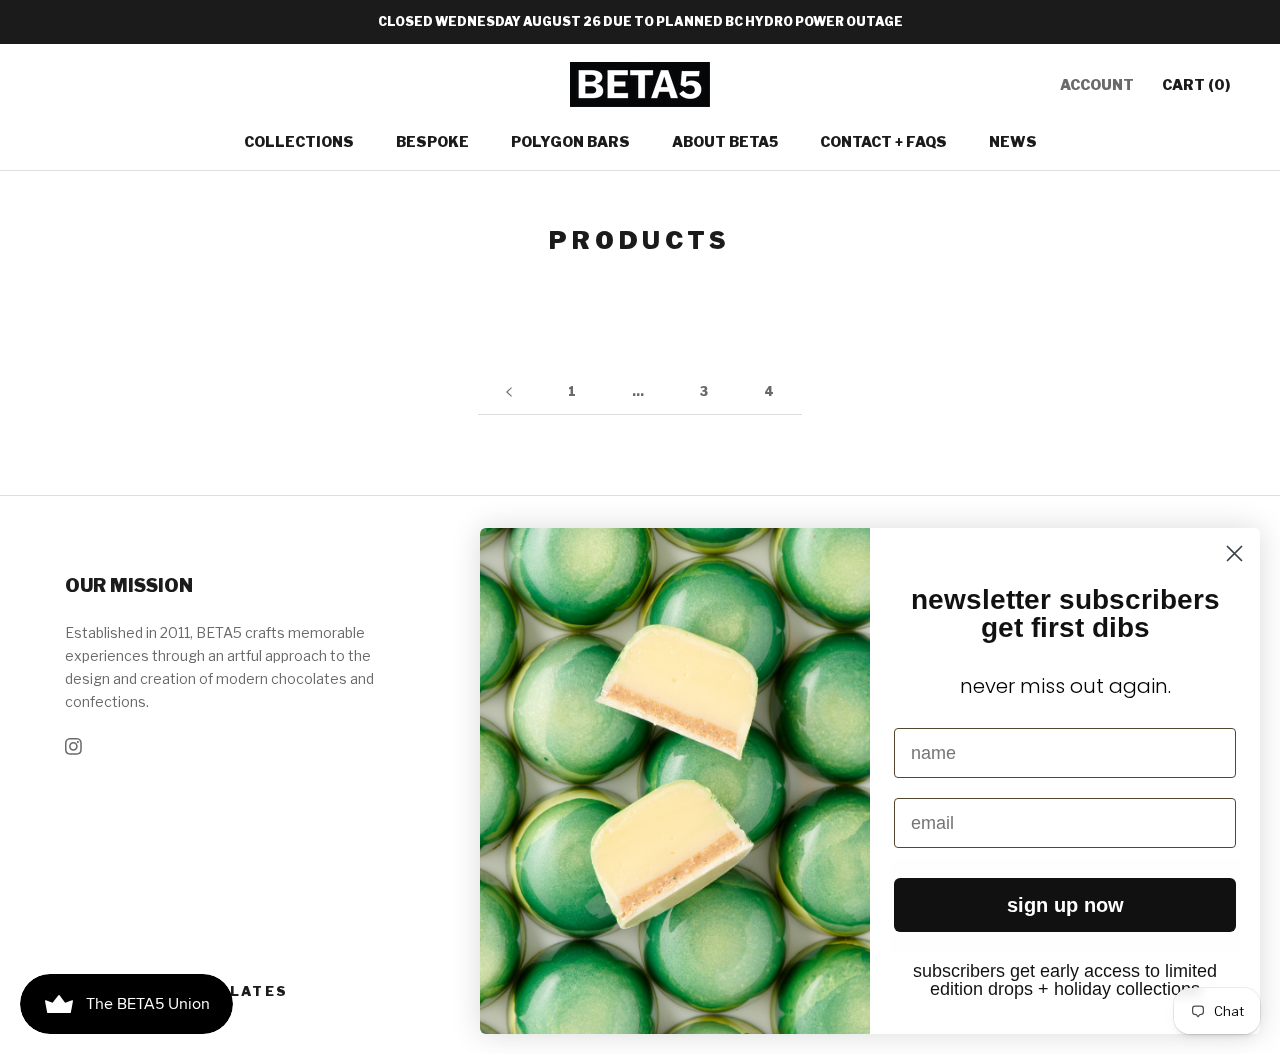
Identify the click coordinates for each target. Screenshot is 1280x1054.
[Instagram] (73, 744)
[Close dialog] (1234, 553)
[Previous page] (509, 392)
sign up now (1065, 905)
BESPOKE (432, 141)
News (1013, 141)
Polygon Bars (570, 141)
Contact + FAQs (883, 141)
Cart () (1196, 84)
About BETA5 (725, 141)
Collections (299, 141)
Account (1097, 84)
